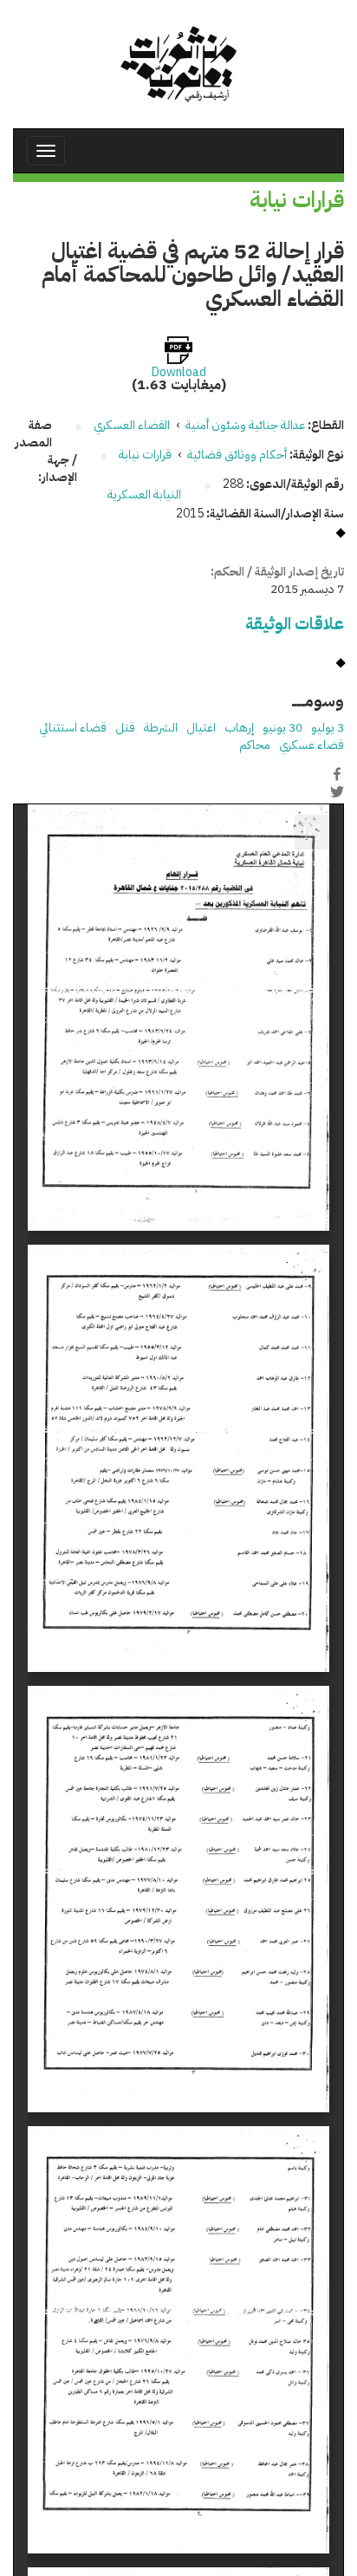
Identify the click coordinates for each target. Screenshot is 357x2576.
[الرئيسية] (178, 64)
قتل (125, 728)
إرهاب (239, 728)
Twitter (337, 792)
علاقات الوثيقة (295, 624)
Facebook (337, 774)
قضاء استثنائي (73, 728)
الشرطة (161, 728)
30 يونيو (282, 728)
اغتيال (201, 728)
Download (179, 373)
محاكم (255, 745)
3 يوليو (328, 728)
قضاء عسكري (312, 745)
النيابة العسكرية (144, 494)
